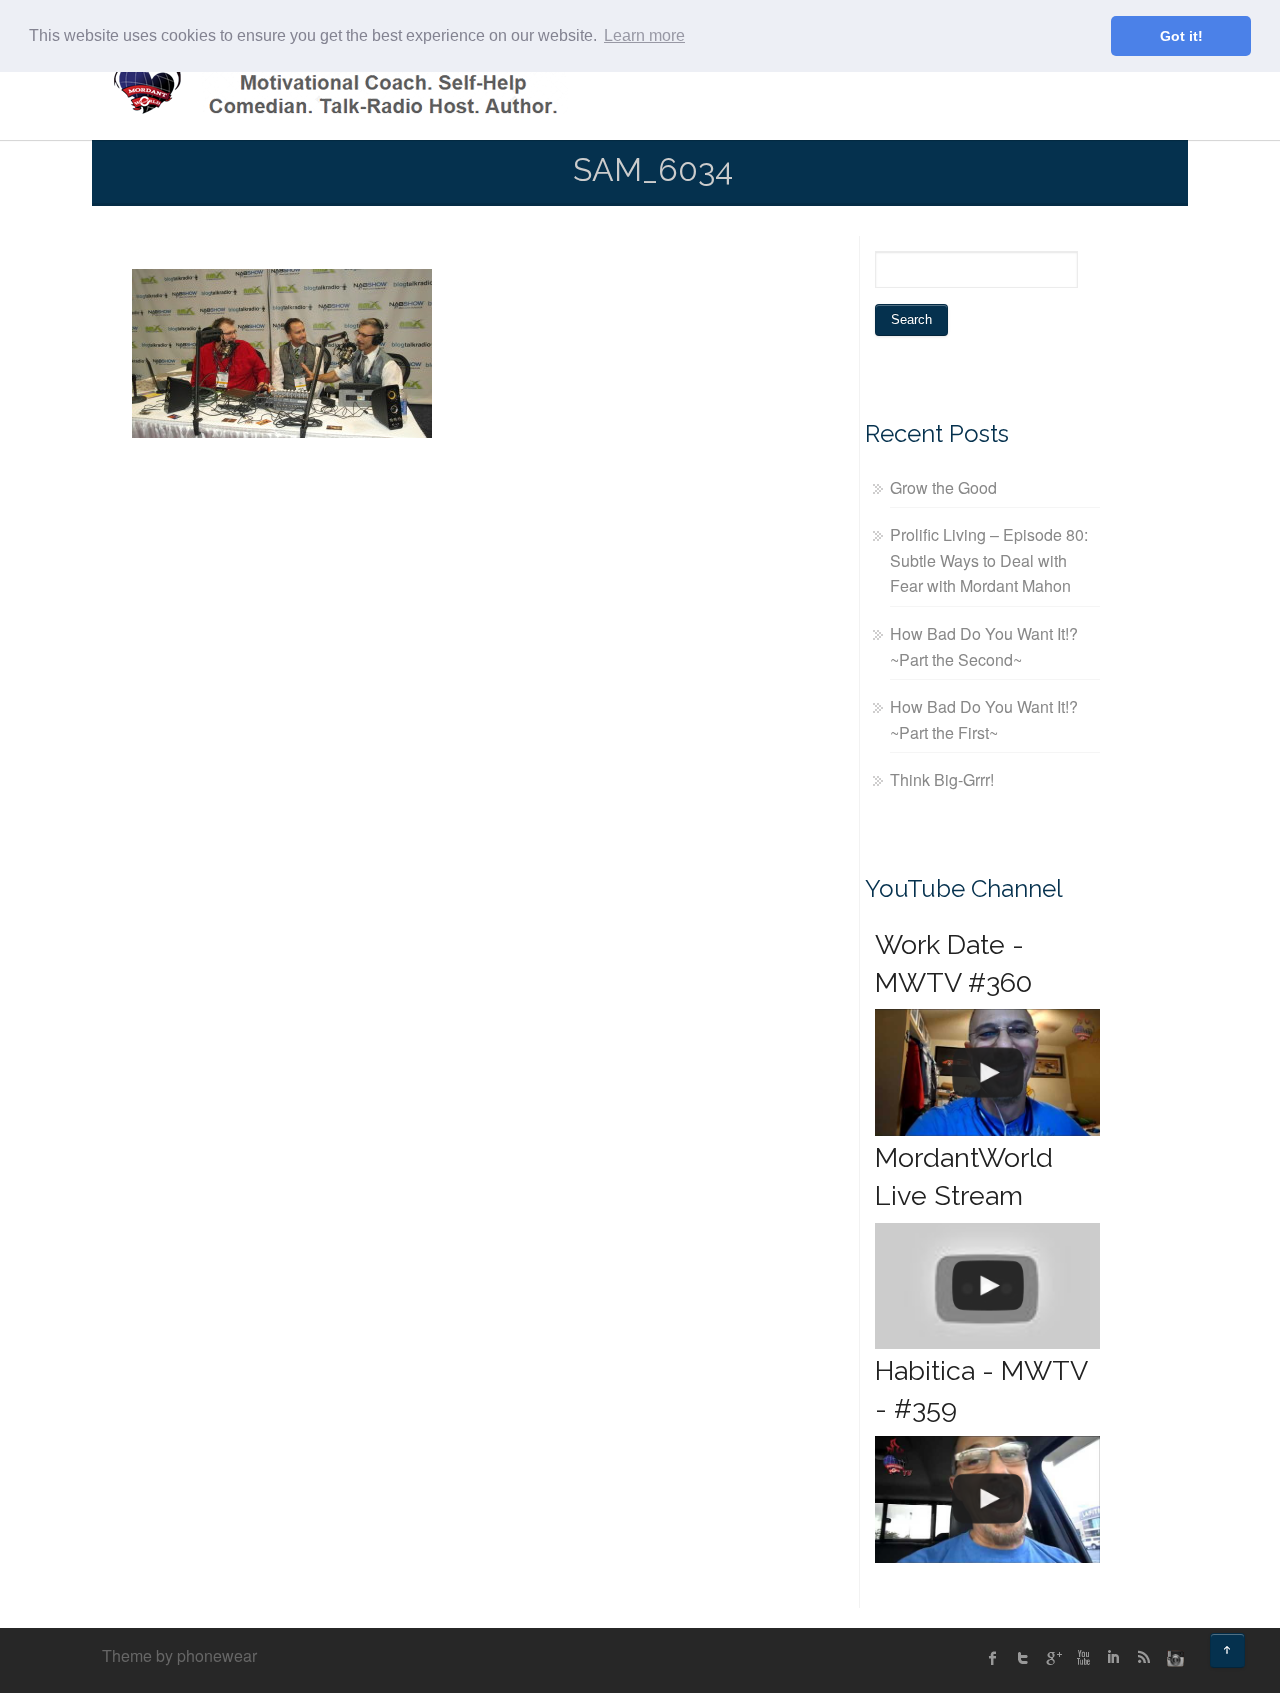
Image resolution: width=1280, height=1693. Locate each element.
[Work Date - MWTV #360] (987, 1072)
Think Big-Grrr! (942, 779)
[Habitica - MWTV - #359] (987, 1499)
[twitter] (1023, 1658)
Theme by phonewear (179, 1655)
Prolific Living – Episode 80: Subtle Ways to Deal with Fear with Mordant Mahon (989, 560)
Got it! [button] (1181, 36)
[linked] (1113, 1658)
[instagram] (1173, 1658)
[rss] (1143, 1658)
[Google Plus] (1053, 1658)
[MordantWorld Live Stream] (987, 1286)
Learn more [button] (644, 35)
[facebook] (993, 1658)
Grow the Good (943, 487)
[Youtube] (1083, 1658)
